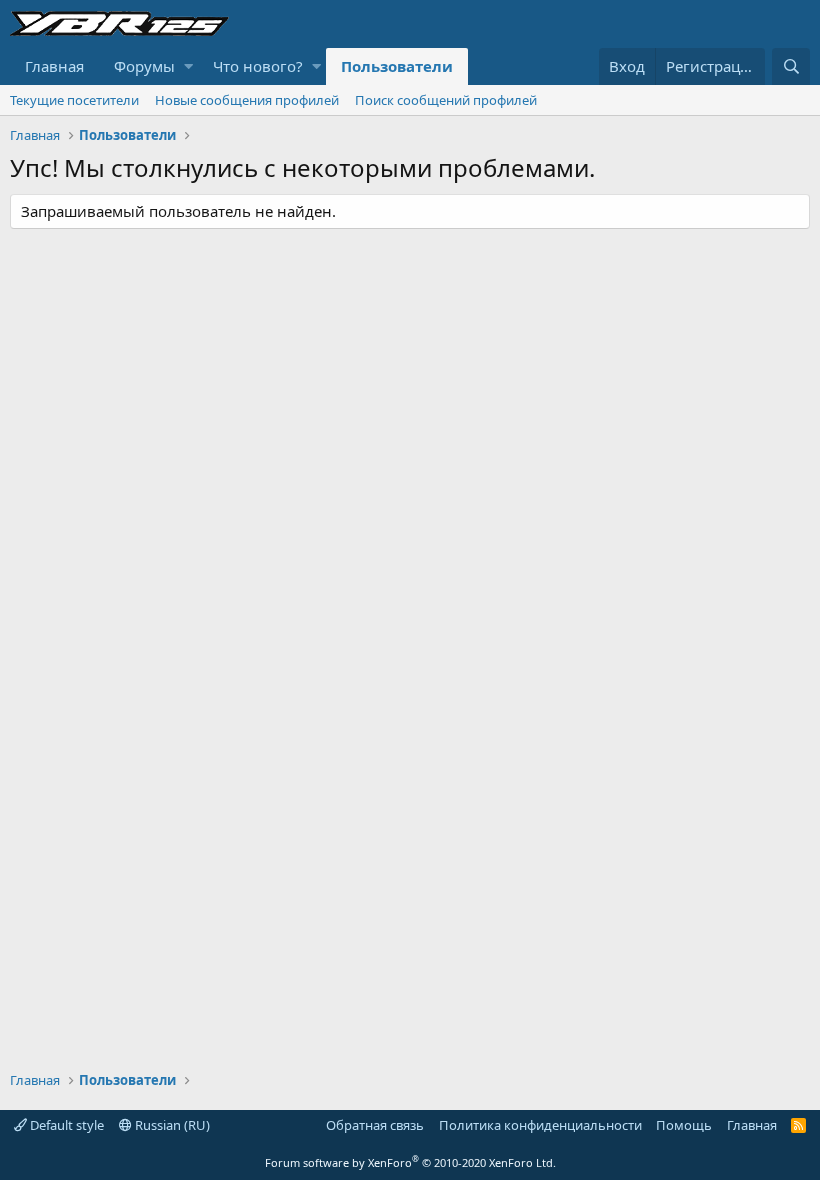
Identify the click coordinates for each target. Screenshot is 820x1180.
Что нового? (258, 66)
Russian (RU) (171, 1125)
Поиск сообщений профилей (446, 100)
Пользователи (397, 66)
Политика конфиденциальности (540, 1125)
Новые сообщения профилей (247, 100)
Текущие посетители (74, 100)
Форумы (144, 66)
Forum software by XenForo (410, 1162)
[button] (188, 66)
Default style (65, 1125)
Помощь (684, 1125)
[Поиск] (791, 66)
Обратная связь (375, 1125)
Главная (54, 66)
